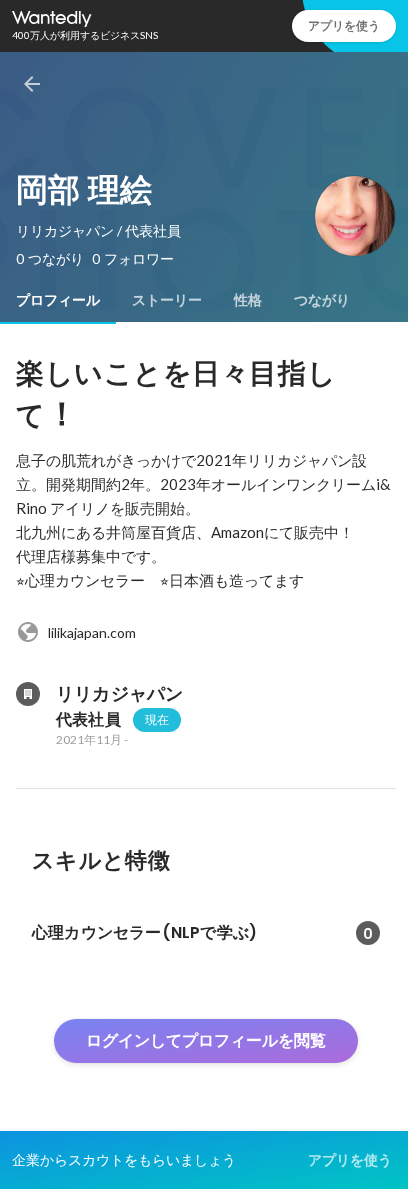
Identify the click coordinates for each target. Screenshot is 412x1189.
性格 (248, 300)
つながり (322, 300)
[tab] (58, 300)
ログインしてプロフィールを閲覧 (206, 1040)
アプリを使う (344, 25)
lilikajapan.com (92, 632)
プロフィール (58, 300)
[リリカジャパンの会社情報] (28, 694)
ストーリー (167, 300)
